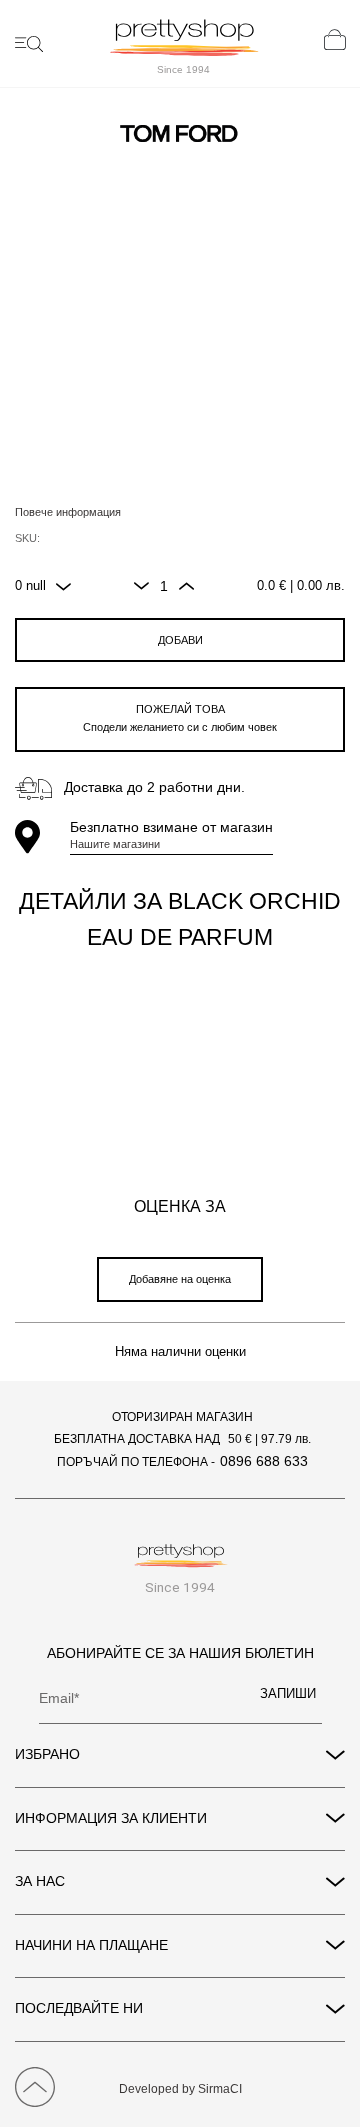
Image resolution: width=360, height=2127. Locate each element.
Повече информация (68, 512)
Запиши (288, 1694)
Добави (180, 640)
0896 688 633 (264, 1461)
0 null (30, 586)
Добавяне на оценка (180, 1279)
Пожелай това (180, 718)
